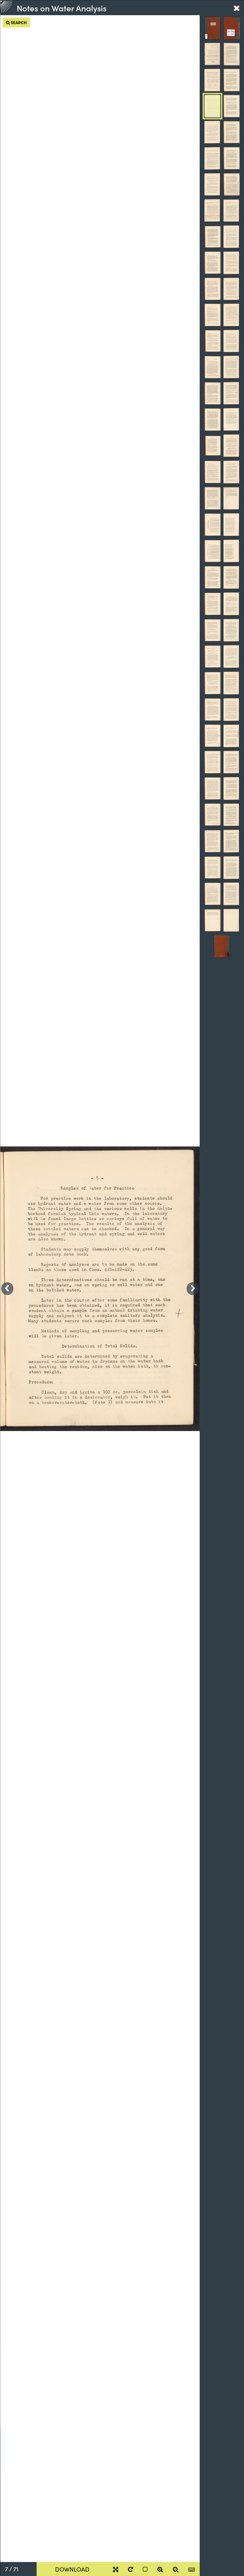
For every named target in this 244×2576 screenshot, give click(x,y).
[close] (237, 8)
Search (18, 22)
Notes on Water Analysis (62, 8)
